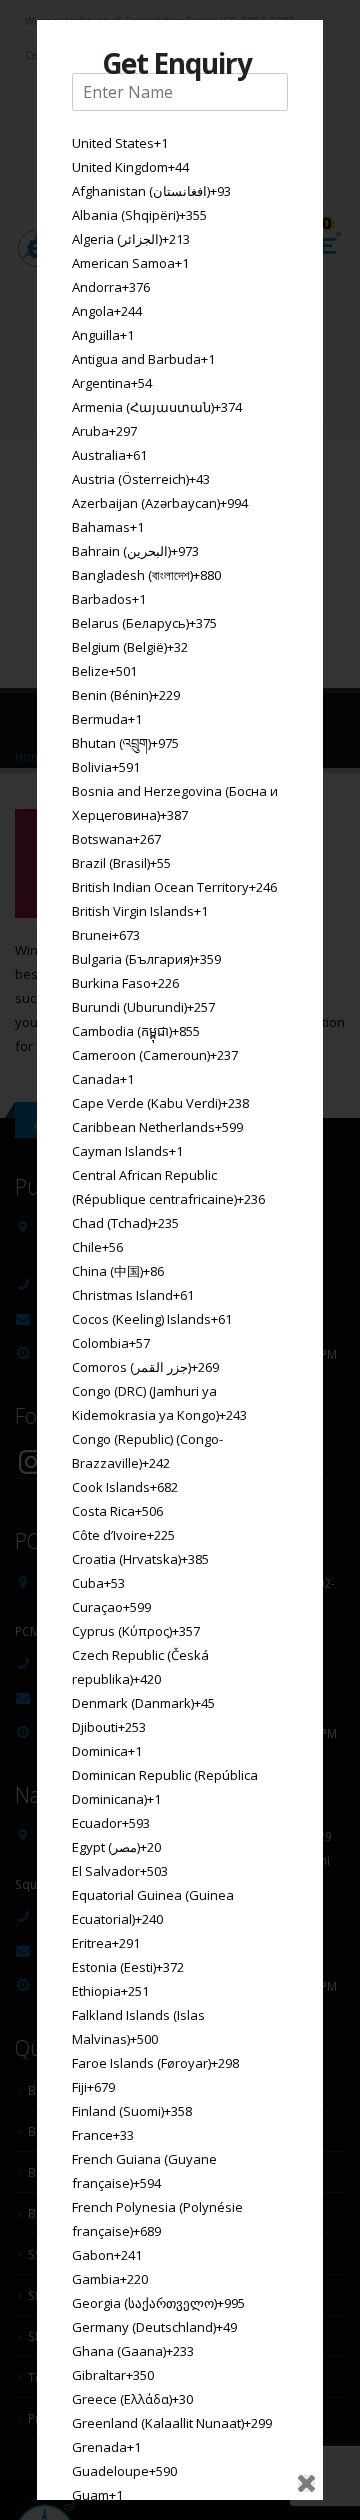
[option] (180, 143)
